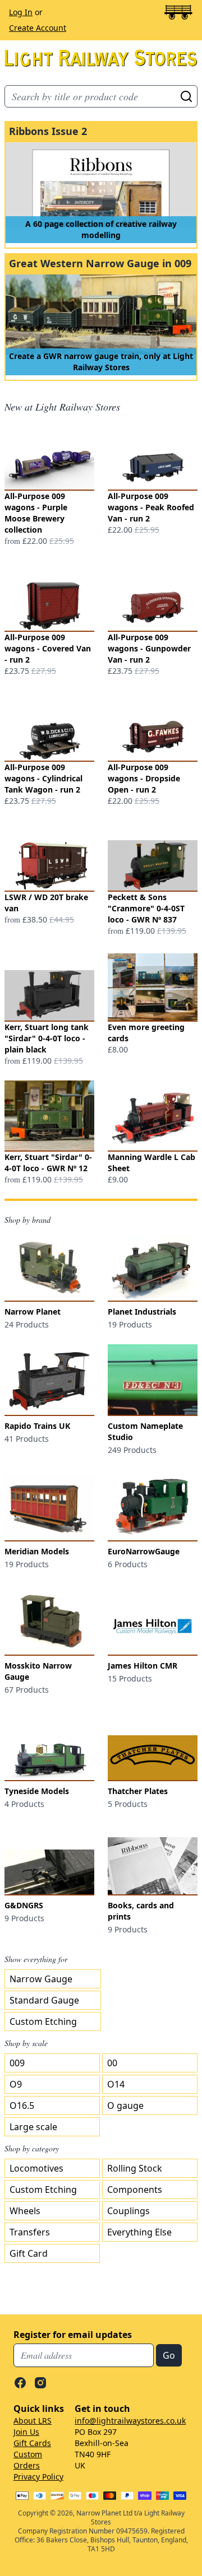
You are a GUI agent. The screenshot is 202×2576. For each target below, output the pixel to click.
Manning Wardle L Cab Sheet (151, 1163)
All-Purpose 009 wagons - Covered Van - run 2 (48, 648)
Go (186, 96)
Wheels (25, 2211)
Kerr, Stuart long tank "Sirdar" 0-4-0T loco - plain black (47, 1038)
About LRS (33, 2421)
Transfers (30, 2232)
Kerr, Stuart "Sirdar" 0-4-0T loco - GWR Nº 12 (48, 1163)
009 (17, 2063)
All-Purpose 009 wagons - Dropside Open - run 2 (144, 778)
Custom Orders (28, 2460)
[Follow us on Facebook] (20, 2383)
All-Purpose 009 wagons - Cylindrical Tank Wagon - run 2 (43, 778)
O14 (116, 2084)
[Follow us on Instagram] (40, 2383)
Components (135, 2190)
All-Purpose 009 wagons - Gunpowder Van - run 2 (149, 648)
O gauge (125, 2105)
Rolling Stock (135, 2168)
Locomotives (36, 2168)
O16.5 (22, 2105)
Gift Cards (32, 2443)
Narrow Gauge (41, 1979)
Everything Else (139, 2232)
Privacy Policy (38, 2477)
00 (112, 2063)
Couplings (128, 2211)
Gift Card (29, 2253)
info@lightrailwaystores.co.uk (130, 2421)
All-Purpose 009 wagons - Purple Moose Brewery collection (36, 513)
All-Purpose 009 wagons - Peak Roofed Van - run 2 (151, 507)
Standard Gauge (44, 2000)
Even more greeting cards (146, 1033)
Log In (21, 12)
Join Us (26, 2432)
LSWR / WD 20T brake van (46, 903)
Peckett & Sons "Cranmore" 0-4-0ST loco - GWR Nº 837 (146, 908)
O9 (16, 2084)
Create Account (38, 28)
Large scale (33, 2127)
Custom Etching (43, 2021)
